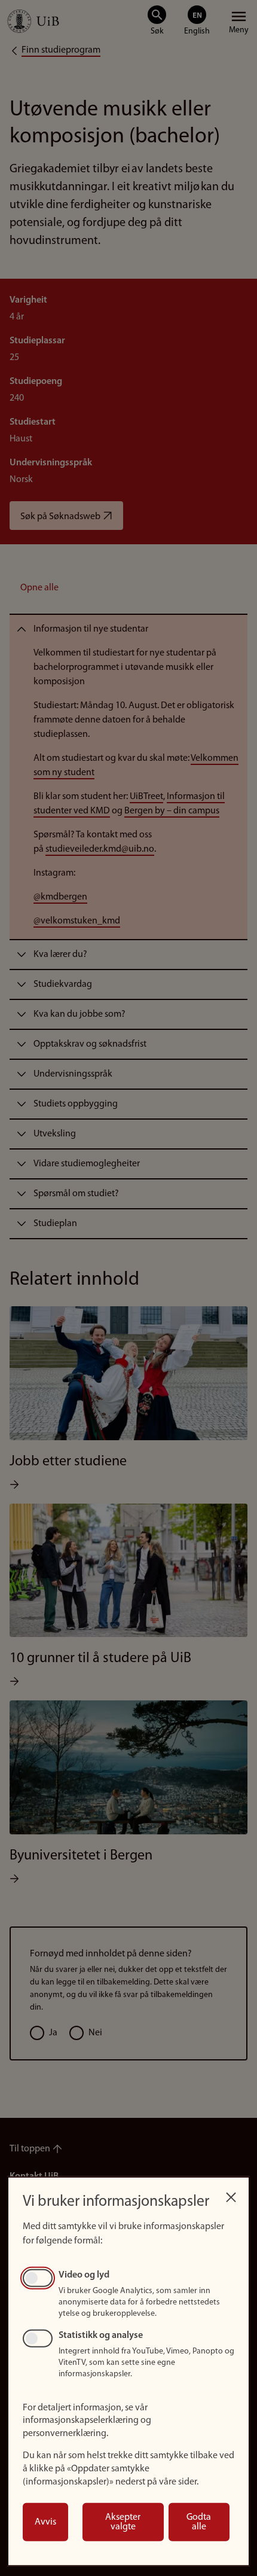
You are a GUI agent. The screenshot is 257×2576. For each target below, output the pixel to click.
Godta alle (199, 2522)
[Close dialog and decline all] (231, 2194)
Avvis (45, 2522)
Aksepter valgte (123, 2522)
